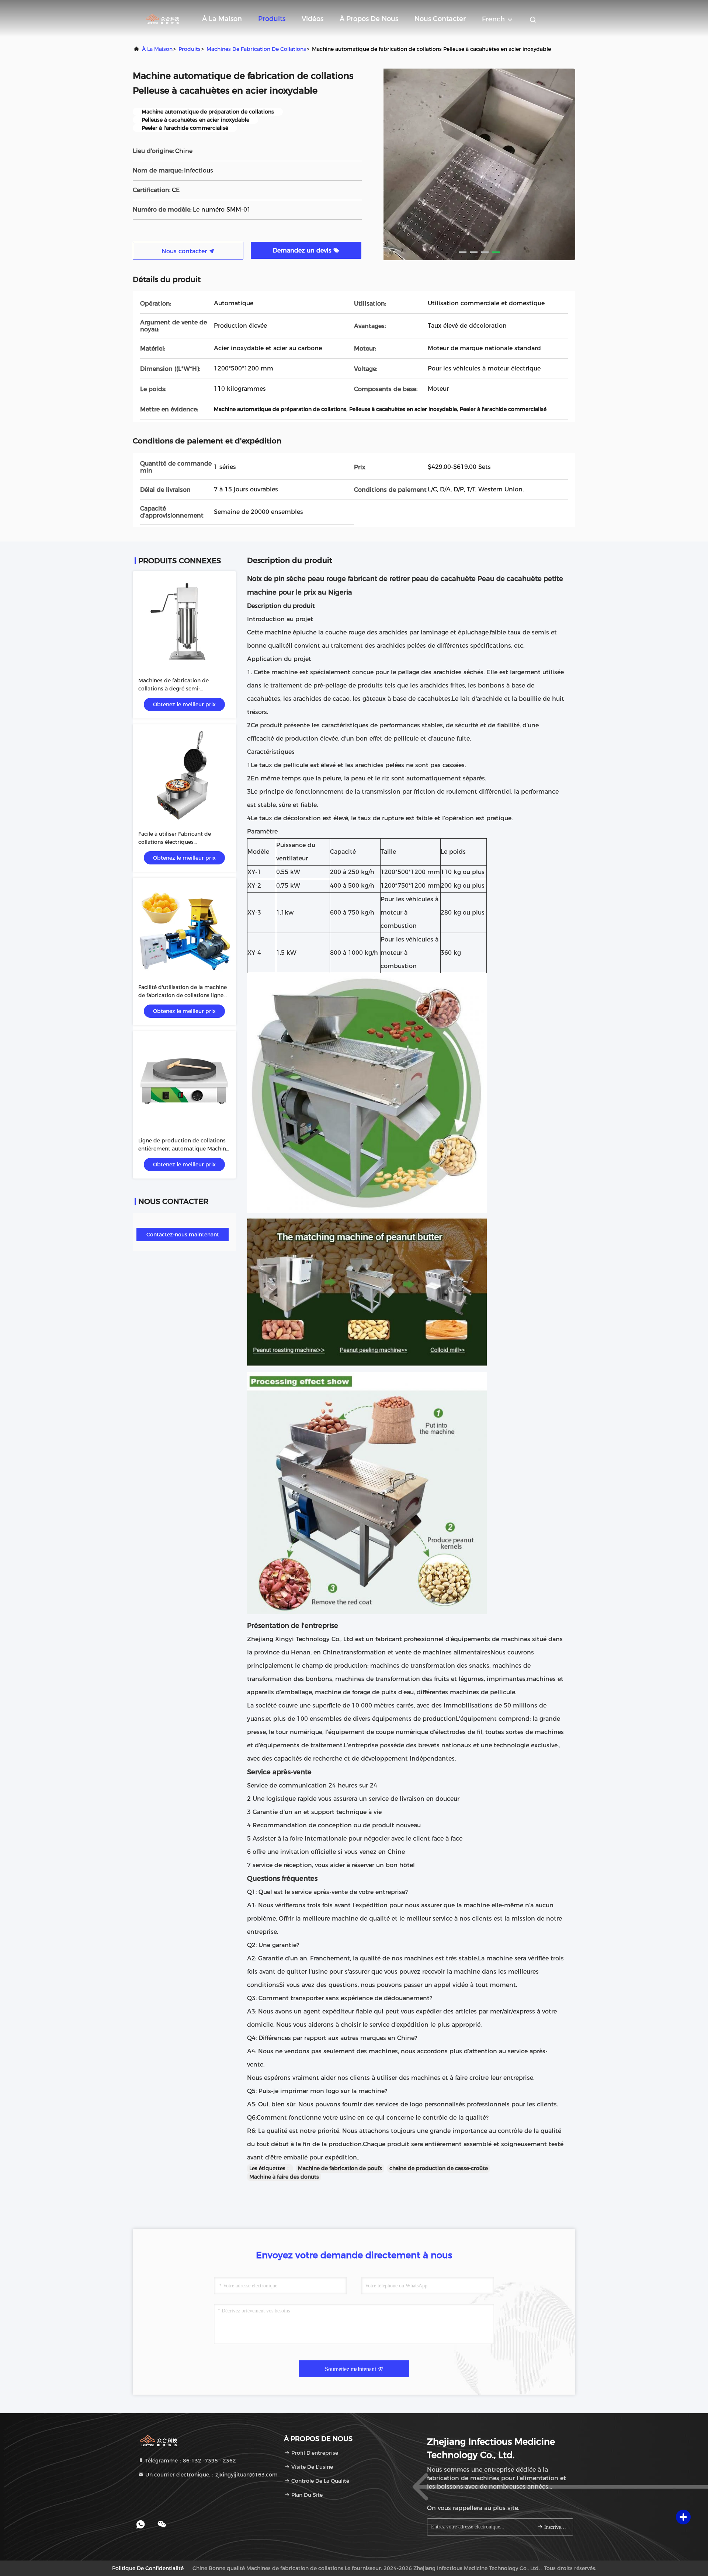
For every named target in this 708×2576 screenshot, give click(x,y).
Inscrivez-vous (555, 2527)
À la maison (222, 19)
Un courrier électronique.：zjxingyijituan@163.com (211, 2475)
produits (190, 49)
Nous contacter (440, 19)
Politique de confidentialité (148, 2568)
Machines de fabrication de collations (256, 49)
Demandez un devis (303, 250)
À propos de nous (369, 19)
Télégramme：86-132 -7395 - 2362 (190, 2461)
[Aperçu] (162, 18)
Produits (272, 19)
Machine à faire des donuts (284, 2177)
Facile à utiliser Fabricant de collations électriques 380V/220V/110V (175, 842)
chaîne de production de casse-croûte (439, 2168)
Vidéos (313, 19)
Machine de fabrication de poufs (340, 2168)
